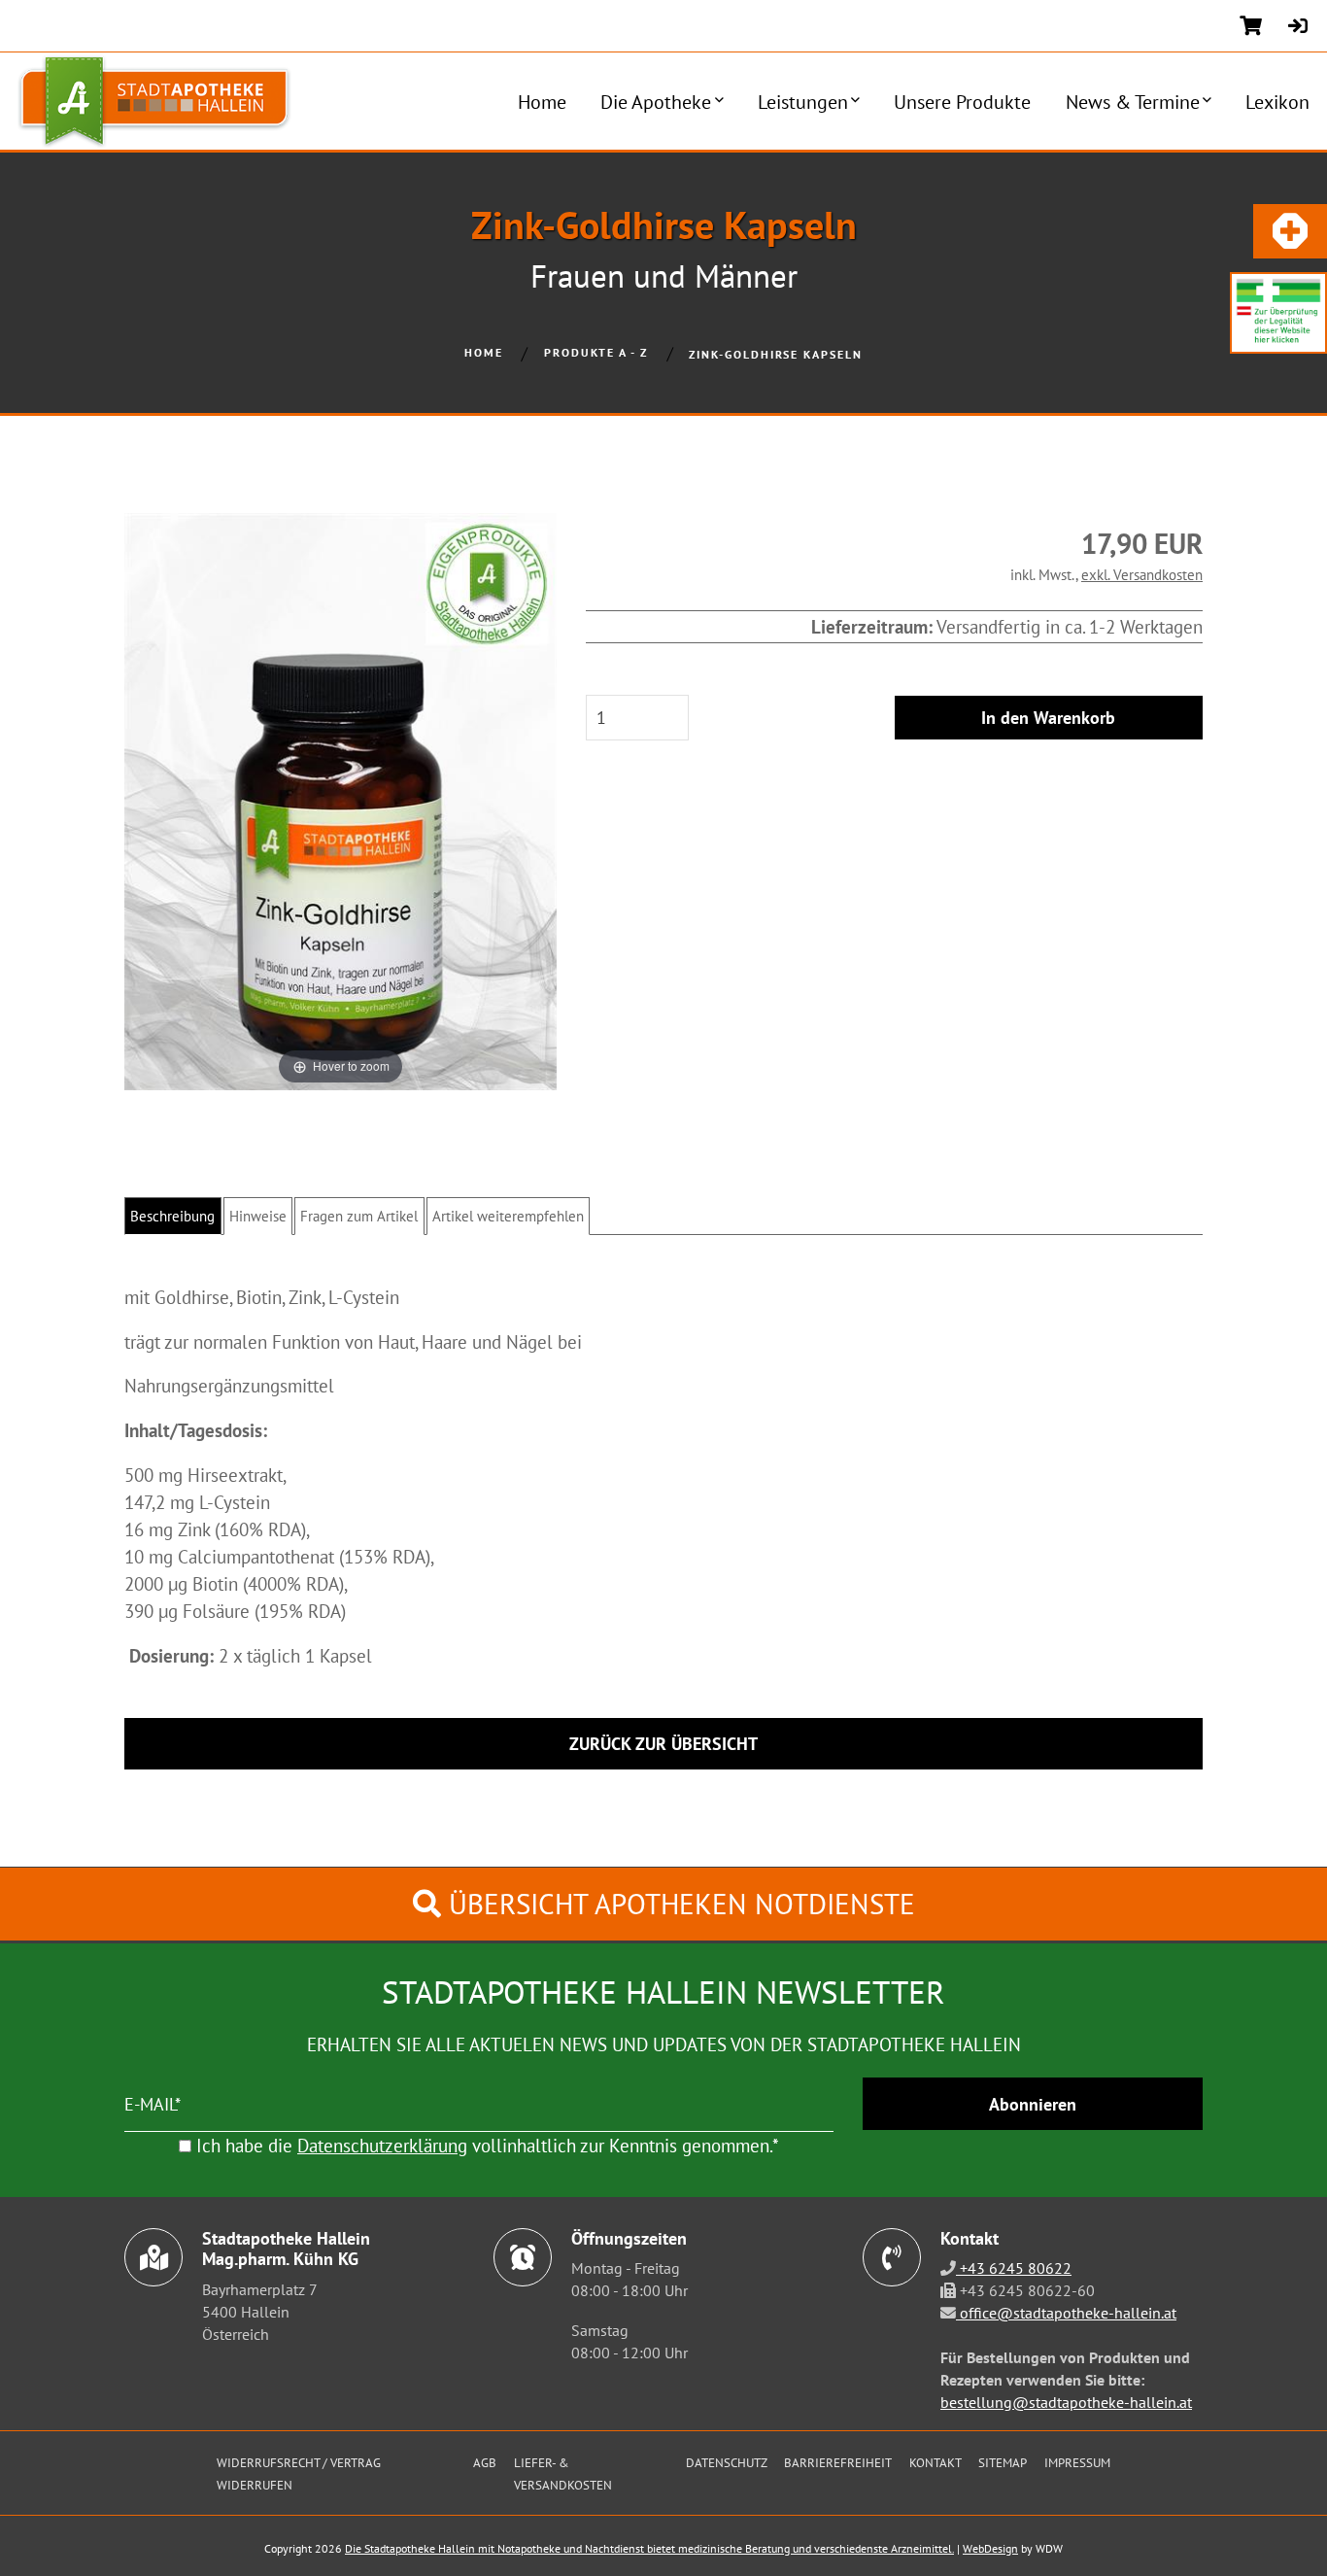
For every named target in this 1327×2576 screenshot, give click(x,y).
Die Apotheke (656, 102)
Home (542, 102)
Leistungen (803, 102)
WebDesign (990, 2548)
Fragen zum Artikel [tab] (359, 1216)
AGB (485, 2462)
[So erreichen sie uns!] (1290, 231)
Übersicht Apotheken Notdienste (678, 1904)
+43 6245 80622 (1014, 2268)
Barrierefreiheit (838, 2462)
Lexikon (1277, 102)
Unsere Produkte (962, 102)
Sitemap (1003, 2462)
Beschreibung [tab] (172, 1216)
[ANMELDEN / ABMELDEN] (1298, 26)
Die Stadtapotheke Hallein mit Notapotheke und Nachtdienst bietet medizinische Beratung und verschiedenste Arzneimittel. (649, 2548)
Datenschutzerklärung (382, 2145)
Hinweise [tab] (258, 1216)
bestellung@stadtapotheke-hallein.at (1066, 2402)
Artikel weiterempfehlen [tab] (508, 1216)
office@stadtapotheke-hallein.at (1066, 2313)
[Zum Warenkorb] (1251, 26)
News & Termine (1133, 102)
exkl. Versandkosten (1142, 574)
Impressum (1077, 2462)
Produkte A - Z (596, 352)
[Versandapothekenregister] (1278, 310)
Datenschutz (727, 2462)
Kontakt (936, 2462)
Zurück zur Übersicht (663, 1744)
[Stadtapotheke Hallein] (146, 101)
